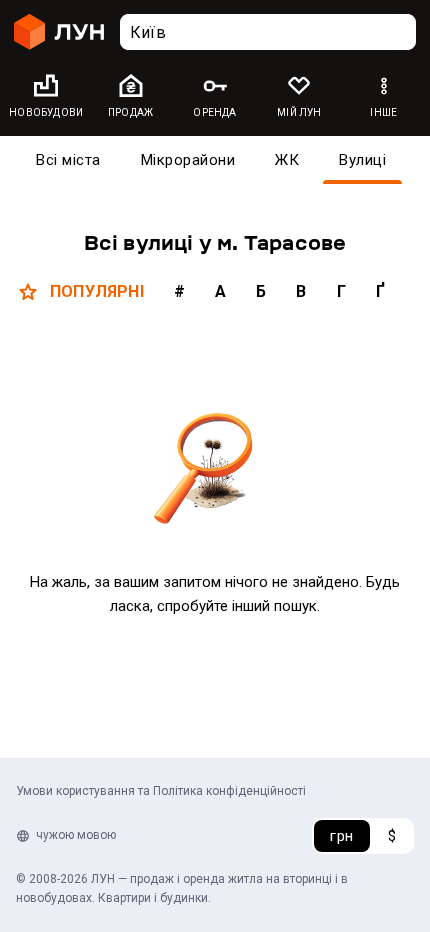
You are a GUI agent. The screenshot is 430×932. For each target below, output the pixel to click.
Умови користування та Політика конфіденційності (161, 791)
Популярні (97, 291)
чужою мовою (76, 835)
